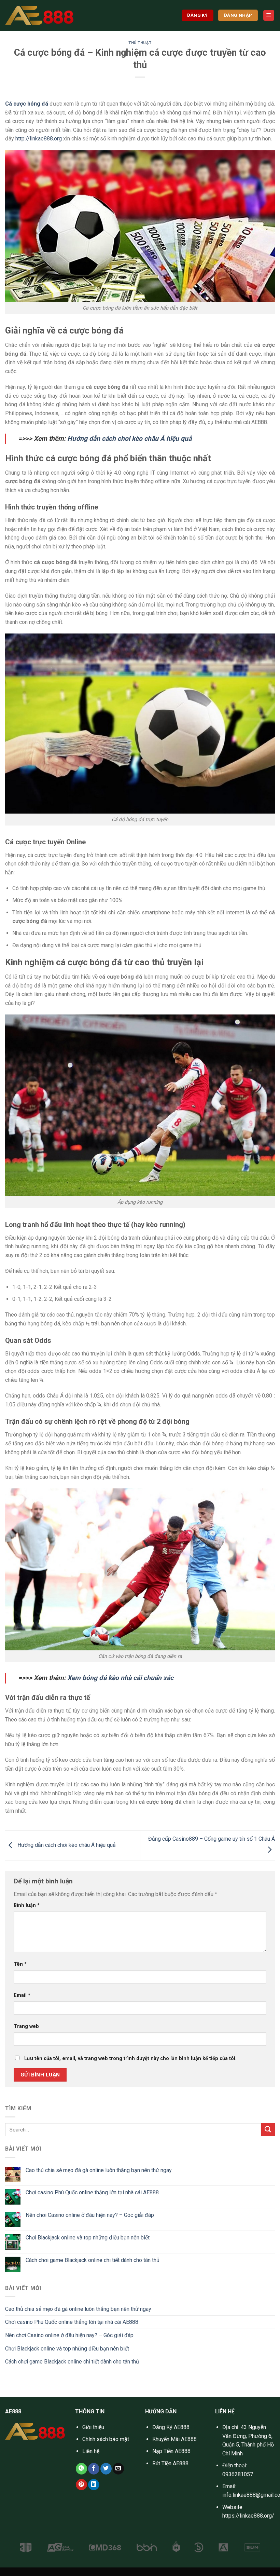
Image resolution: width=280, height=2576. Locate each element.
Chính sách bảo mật (106, 2439)
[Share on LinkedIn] (94, 2485)
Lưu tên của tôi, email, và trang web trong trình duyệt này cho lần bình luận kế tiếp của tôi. (130, 2059)
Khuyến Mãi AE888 (174, 2439)
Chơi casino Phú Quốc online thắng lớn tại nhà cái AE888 (92, 2192)
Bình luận (27, 1905)
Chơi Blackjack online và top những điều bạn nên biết (88, 2238)
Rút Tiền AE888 (170, 2463)
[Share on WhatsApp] (81, 2469)
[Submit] (268, 2130)
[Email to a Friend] (118, 2469)
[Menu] (269, 16)
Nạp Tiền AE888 (171, 2451)
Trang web (26, 2026)
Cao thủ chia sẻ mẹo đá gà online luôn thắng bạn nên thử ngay (99, 2170)
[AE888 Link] (39, 15)
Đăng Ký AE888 (171, 2427)
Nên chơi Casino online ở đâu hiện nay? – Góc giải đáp (90, 2215)
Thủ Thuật (140, 43)
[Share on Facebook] (94, 2469)
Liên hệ (91, 2451)
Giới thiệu (93, 2427)
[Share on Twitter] (106, 2469)
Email (22, 1995)
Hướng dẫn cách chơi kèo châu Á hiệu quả (129, 439)
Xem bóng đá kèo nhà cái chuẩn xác (120, 1678)
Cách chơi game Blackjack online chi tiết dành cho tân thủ (93, 2260)
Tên (20, 1964)
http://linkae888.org (39, 139)
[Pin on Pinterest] (81, 2485)
